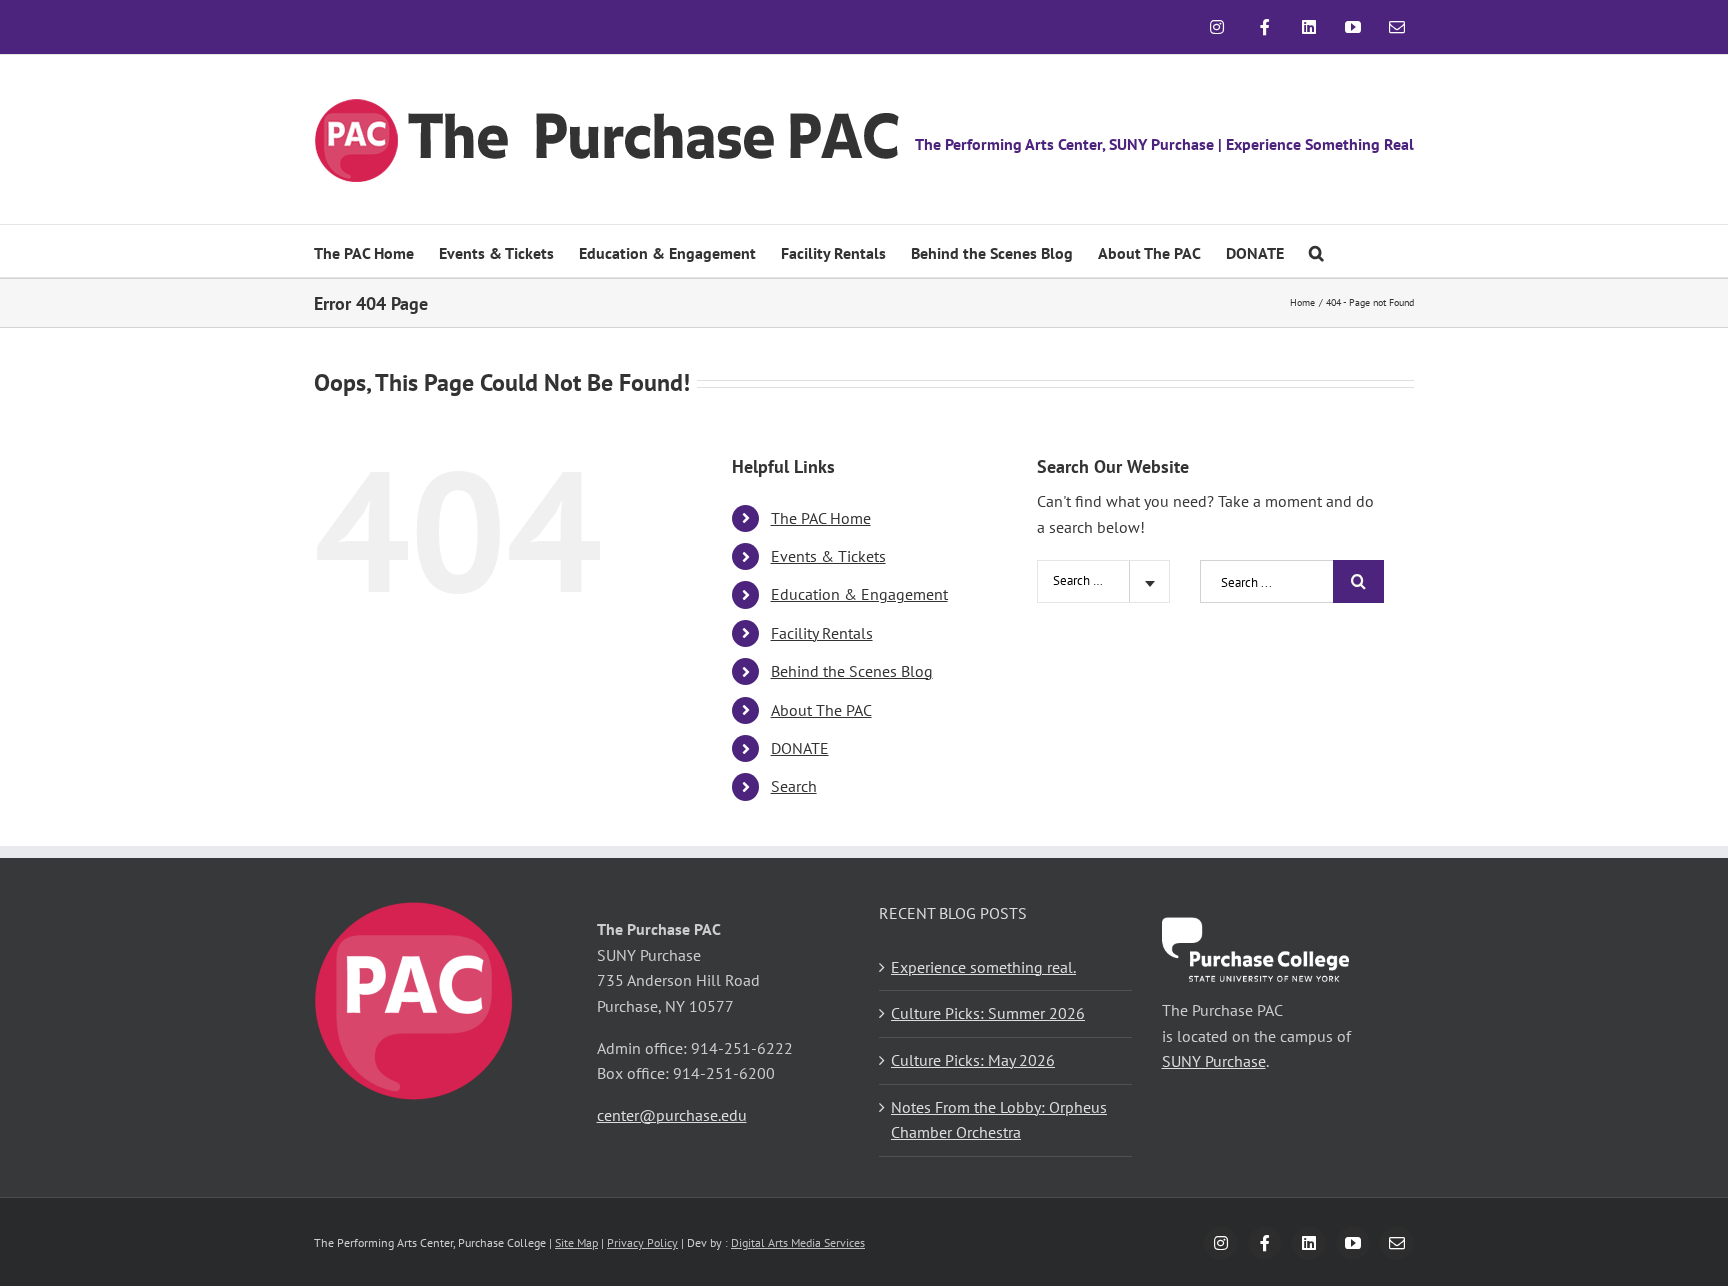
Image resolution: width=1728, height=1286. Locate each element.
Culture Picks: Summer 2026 (988, 1013)
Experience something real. (983, 967)
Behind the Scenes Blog (852, 671)
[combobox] (1103, 581)
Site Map (576, 1242)
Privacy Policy (642, 1242)
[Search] (1316, 251)
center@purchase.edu (672, 1115)
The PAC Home (821, 518)
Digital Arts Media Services (798, 1242)
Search (794, 786)
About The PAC (821, 710)
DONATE (800, 748)
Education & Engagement (859, 594)
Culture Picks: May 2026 (973, 1060)
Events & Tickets (828, 556)
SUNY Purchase (1214, 1061)
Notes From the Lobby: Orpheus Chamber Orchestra (999, 1120)
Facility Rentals (822, 633)
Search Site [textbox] (1083, 580)
